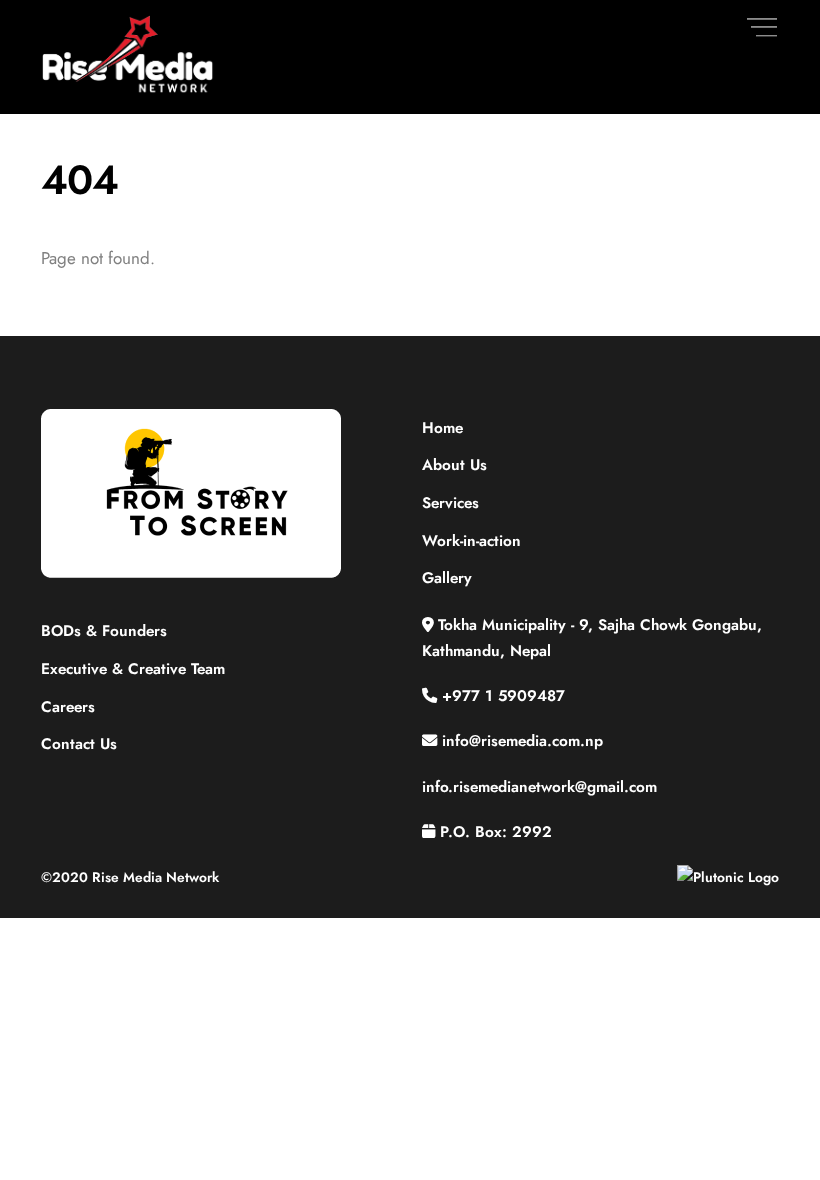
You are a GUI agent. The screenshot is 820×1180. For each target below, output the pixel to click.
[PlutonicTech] (728, 877)
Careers (68, 707)
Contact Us (79, 744)
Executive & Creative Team (133, 669)
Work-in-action (471, 541)
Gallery (447, 578)
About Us (454, 465)
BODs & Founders (104, 631)
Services (450, 503)
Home (442, 428)
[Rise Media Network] (128, 88)
